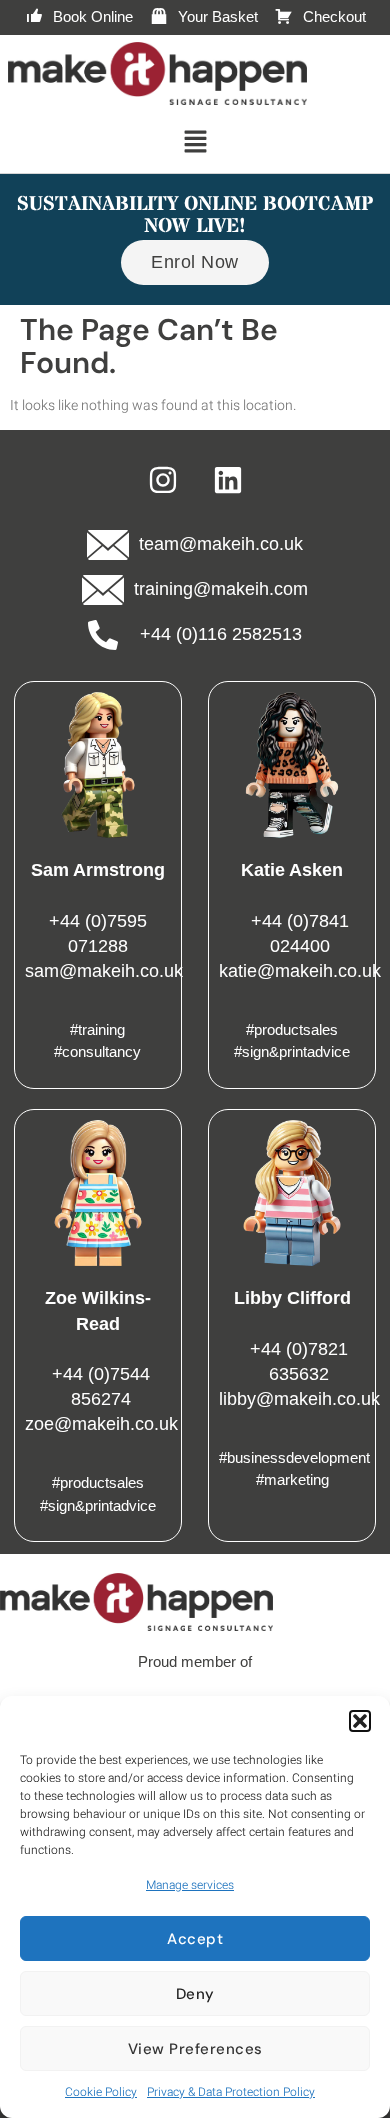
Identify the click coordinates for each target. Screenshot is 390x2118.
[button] (360, 1721)
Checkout (334, 16)
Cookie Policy (101, 2092)
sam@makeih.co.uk (104, 971)
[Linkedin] (228, 480)
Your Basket (218, 16)
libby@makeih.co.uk (299, 1399)
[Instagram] (163, 480)
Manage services (190, 1885)
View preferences (195, 2049)
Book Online (93, 16)
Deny (195, 1994)
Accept (195, 1939)
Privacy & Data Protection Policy (231, 2092)
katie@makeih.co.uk (300, 971)
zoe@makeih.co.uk (101, 1424)
